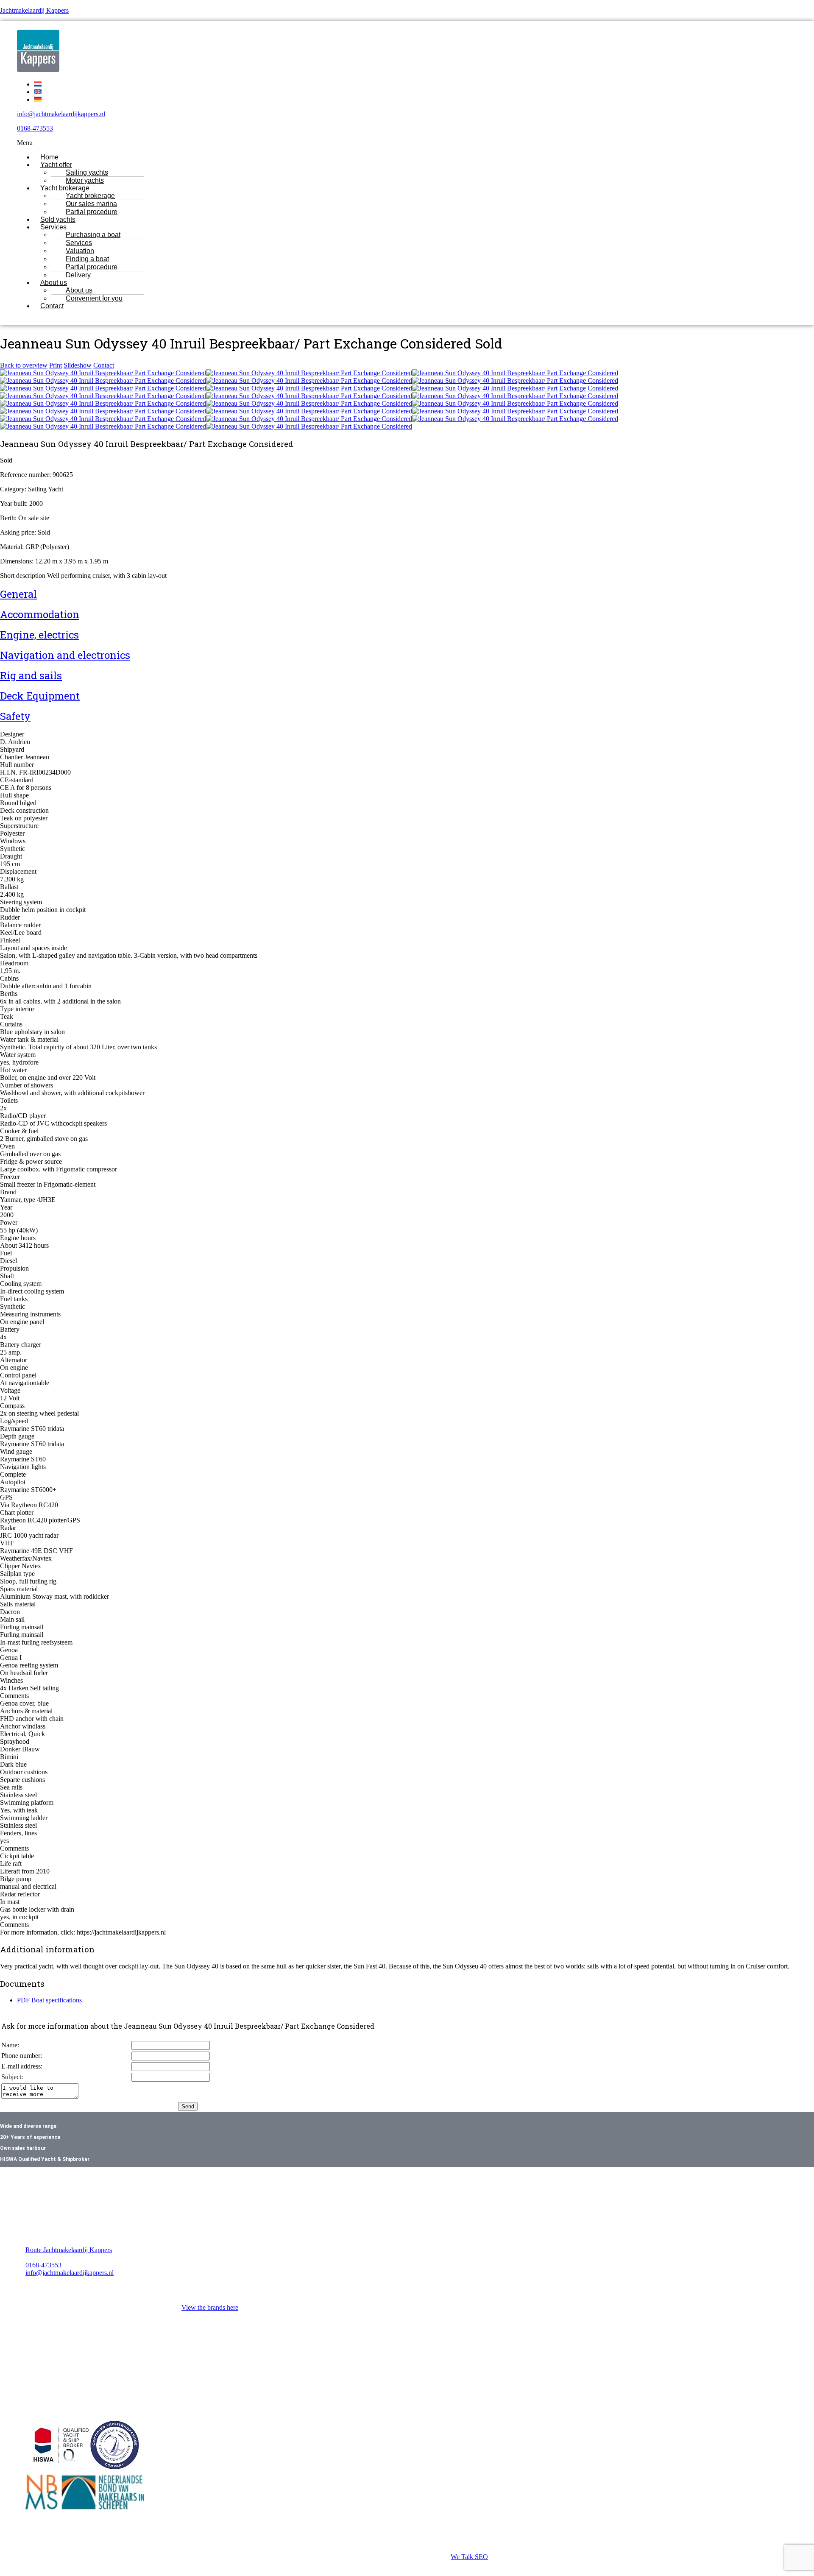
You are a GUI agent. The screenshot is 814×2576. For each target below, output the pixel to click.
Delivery (78, 275)
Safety (15, 716)
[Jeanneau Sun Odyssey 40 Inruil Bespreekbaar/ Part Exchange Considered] (103, 373)
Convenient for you (94, 298)
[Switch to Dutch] (38, 84)
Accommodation (40, 614)
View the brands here (210, 2307)
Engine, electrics (39, 635)
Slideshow (78, 365)
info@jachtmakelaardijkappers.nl (61, 114)
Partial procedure (92, 212)
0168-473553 (35, 128)
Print (56, 365)
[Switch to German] (38, 99)
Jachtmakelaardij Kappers (34, 10)
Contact (52, 306)
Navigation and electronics (65, 655)
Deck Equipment (40, 696)
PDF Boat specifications (49, 2000)
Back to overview (24, 365)
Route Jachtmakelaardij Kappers (69, 2250)
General (18, 594)
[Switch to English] (38, 92)
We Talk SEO (469, 2557)
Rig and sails (31, 675)
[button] (368, 143)
